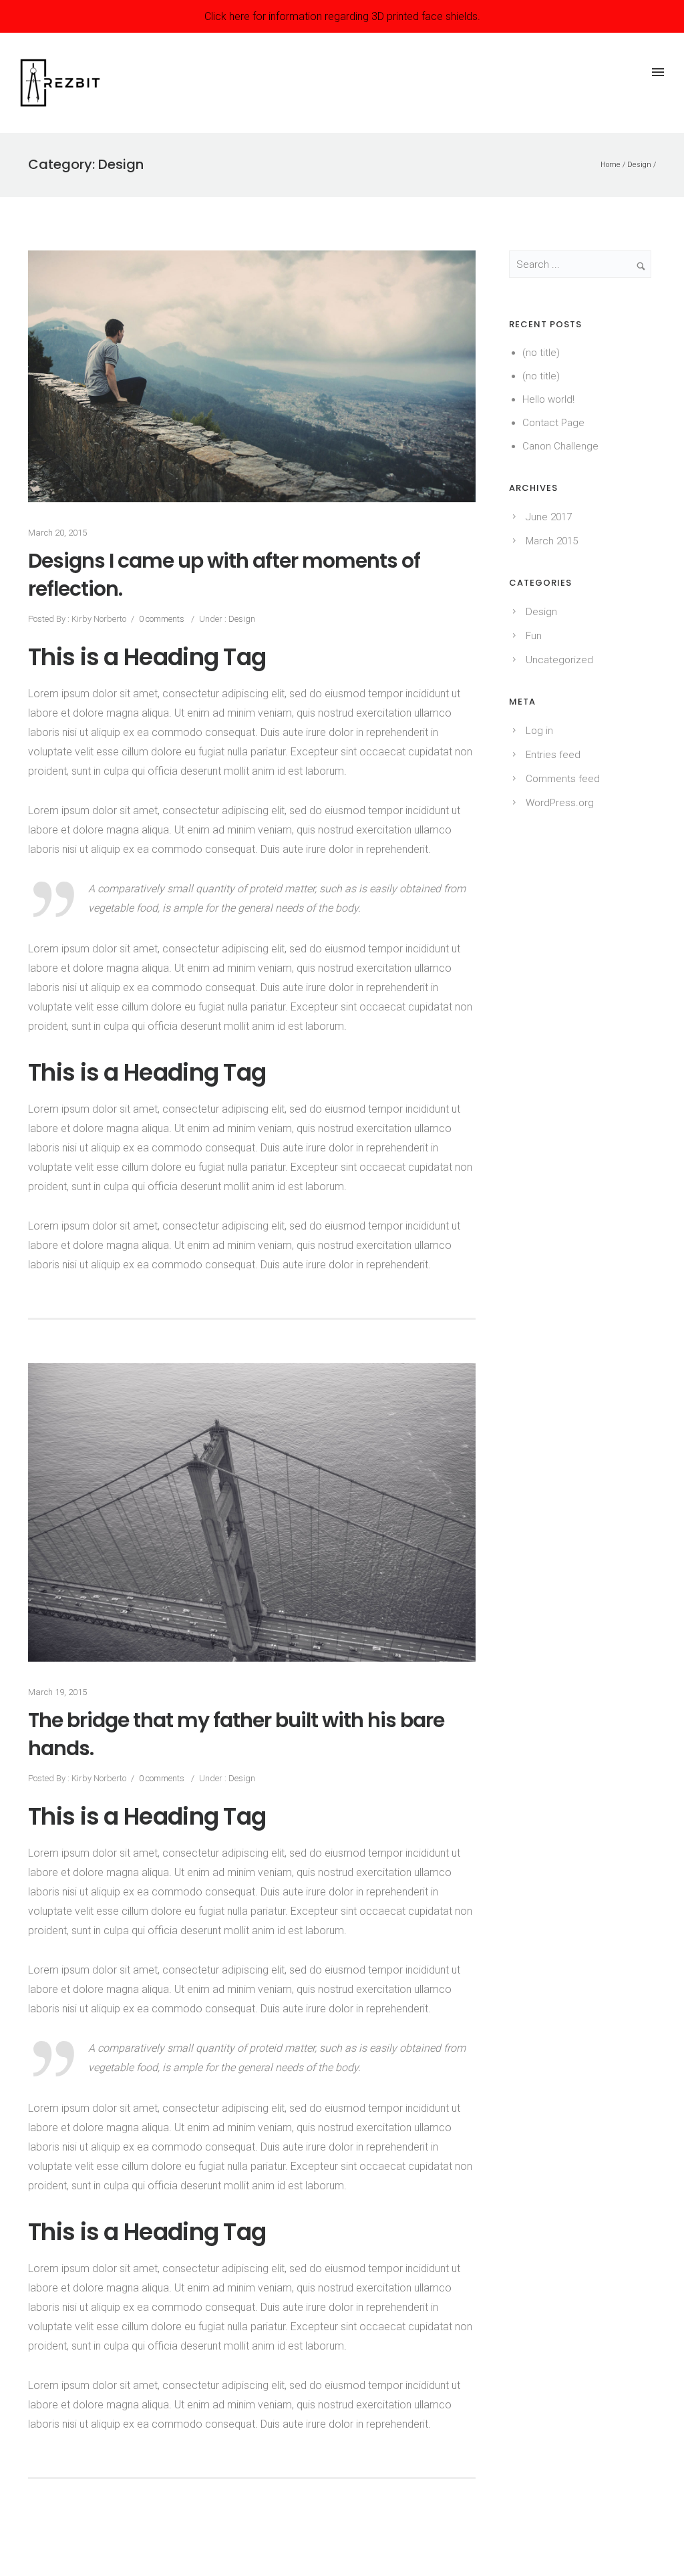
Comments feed (563, 779)
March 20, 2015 (57, 533)
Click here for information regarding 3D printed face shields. (342, 16)
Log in (539, 731)
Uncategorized (559, 660)
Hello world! (548, 399)
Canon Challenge (560, 446)
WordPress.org (560, 803)
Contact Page (553, 423)
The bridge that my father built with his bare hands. (236, 1734)
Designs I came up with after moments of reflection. (224, 575)
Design (639, 165)
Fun (534, 636)
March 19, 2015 (57, 1692)
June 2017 (549, 517)
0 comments (162, 619)
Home (611, 165)
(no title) (541, 353)
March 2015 (552, 541)
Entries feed (553, 755)
